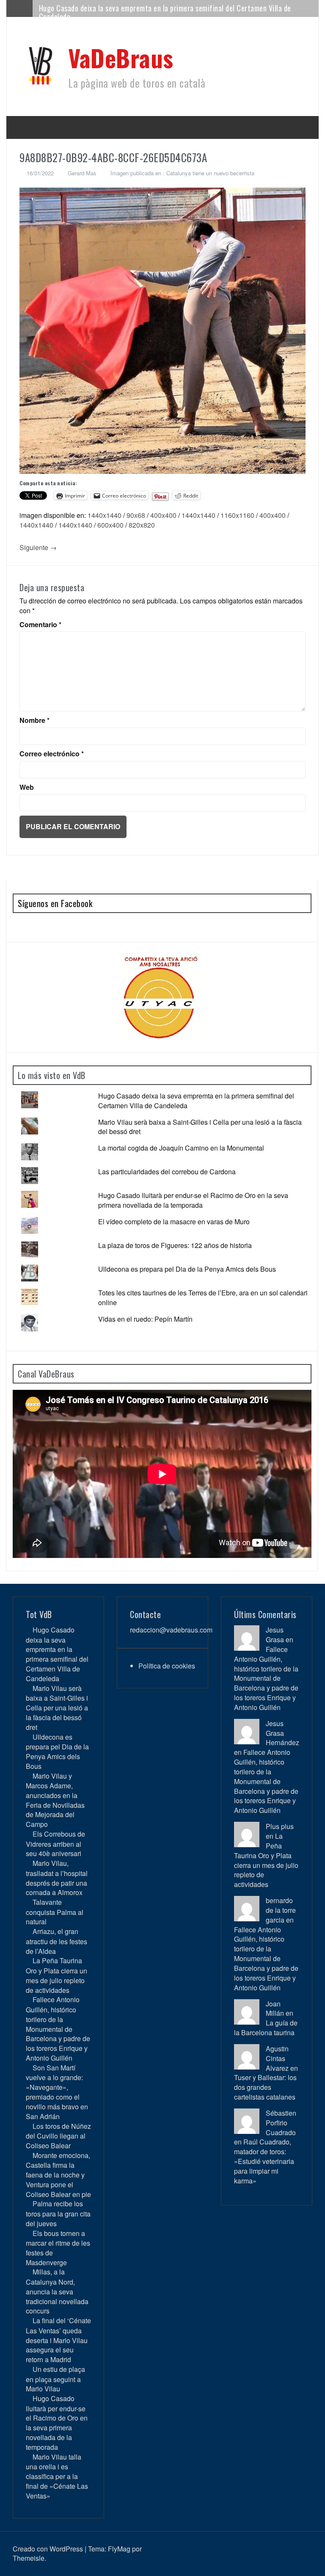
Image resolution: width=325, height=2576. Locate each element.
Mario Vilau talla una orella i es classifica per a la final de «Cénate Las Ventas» (57, 2476)
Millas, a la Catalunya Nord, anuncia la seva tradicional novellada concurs (57, 2291)
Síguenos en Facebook (55, 903)
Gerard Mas (82, 173)
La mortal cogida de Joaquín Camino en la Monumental (181, 1148)
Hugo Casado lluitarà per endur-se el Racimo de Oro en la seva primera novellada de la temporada (193, 1200)
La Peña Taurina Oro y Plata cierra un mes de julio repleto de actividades (56, 1975)
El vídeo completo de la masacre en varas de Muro (174, 1222)
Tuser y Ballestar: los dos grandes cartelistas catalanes (265, 2087)
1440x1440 (105, 515)
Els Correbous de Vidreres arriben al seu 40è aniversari (55, 1844)
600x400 (110, 525)
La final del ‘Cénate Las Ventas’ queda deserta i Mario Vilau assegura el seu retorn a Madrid (58, 2340)
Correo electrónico (52, 754)
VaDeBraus (121, 57)
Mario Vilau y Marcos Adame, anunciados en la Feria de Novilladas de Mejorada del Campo (55, 1800)
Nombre (34, 720)
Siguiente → (38, 547)
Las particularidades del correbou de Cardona (167, 1172)
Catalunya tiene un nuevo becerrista (210, 173)
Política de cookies (167, 1666)
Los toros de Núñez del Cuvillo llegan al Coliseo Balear (58, 2136)
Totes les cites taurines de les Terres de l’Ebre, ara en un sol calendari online (203, 1298)
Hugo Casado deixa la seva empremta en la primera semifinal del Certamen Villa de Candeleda (165, 12)
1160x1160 (237, 515)
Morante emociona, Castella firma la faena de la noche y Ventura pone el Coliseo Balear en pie (58, 2175)
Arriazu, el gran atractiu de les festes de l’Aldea (56, 1941)
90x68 (136, 515)
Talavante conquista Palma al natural (55, 1912)
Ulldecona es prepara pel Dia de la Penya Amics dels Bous (187, 1269)
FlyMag (119, 2549)
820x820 (142, 525)
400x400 (163, 515)
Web (27, 787)
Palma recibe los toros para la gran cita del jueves (58, 2213)
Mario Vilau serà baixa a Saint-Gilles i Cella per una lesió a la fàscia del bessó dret (200, 1127)
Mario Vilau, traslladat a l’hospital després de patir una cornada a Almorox (57, 1878)
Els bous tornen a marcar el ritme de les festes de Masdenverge (58, 2248)
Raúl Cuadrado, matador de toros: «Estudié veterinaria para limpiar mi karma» (264, 2161)
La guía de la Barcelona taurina (266, 2028)
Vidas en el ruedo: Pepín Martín (145, 1319)
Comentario (40, 625)
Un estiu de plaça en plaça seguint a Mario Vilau (55, 2379)
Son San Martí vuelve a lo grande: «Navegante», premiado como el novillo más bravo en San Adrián (57, 2092)
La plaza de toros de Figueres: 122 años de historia (175, 1245)
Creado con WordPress (48, 2549)
